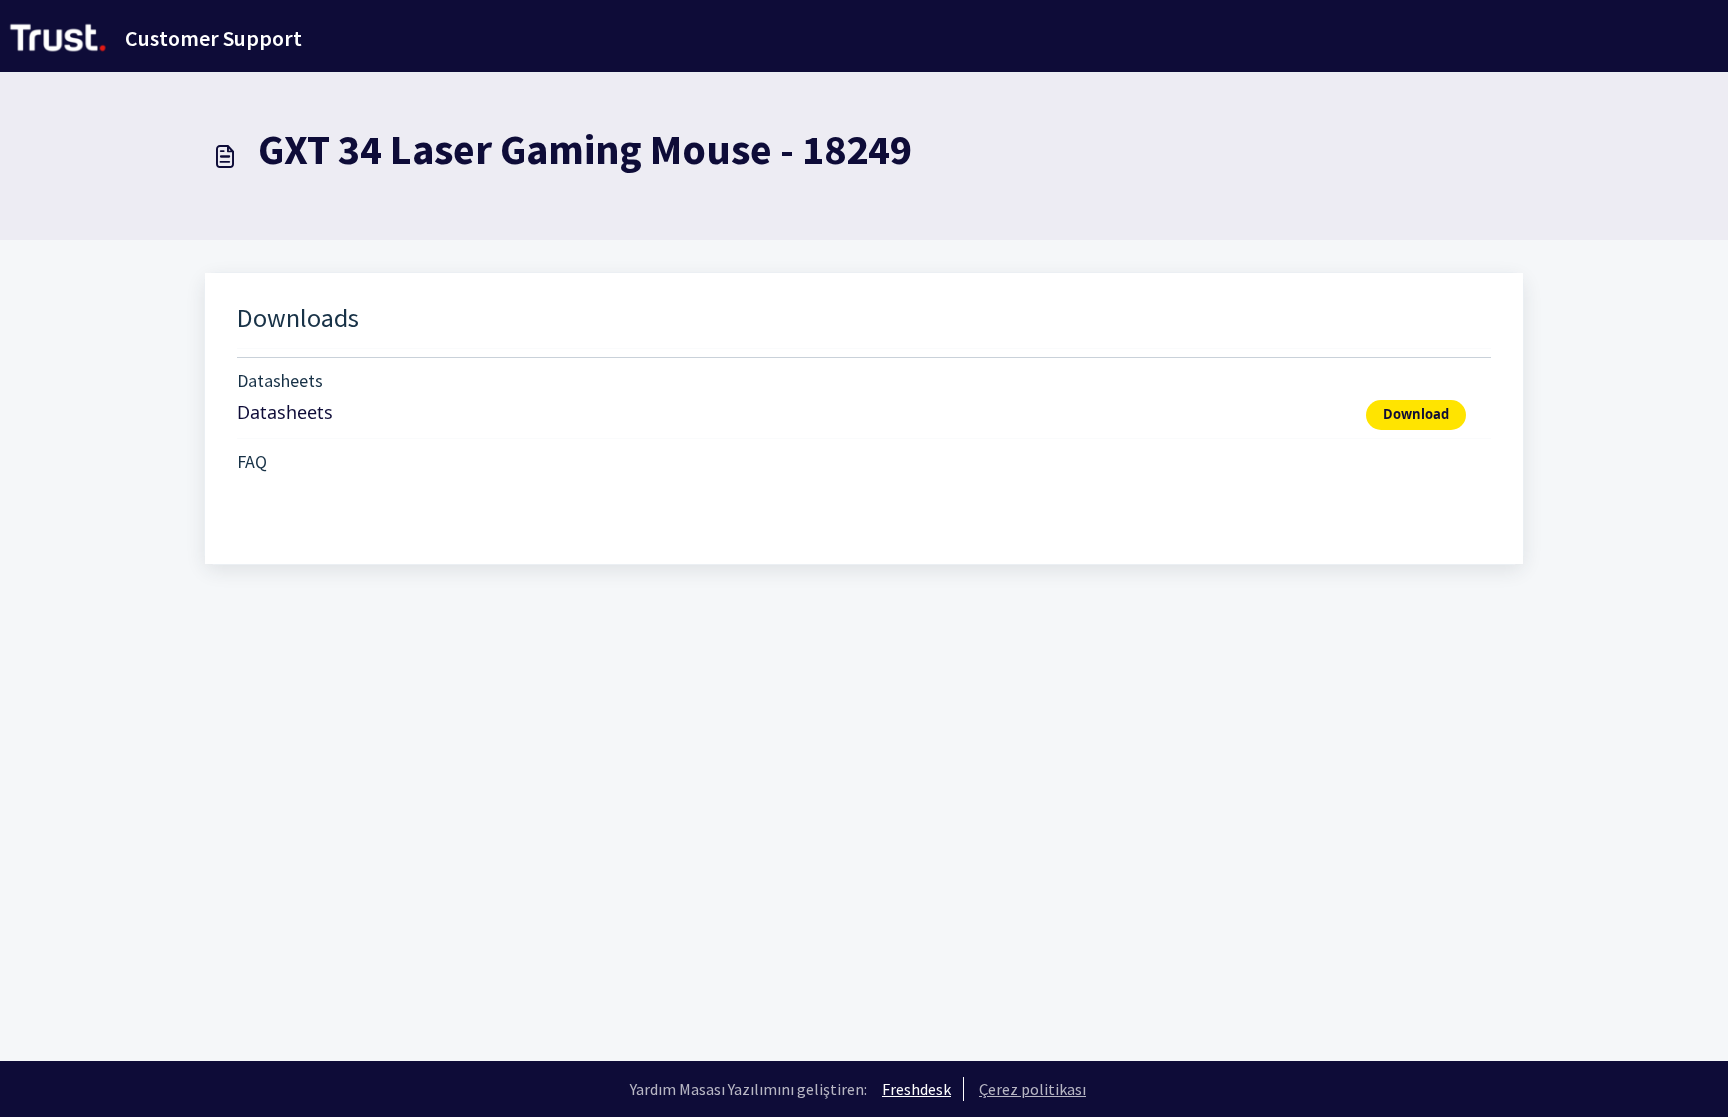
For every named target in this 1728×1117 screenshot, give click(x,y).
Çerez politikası (1032, 1089)
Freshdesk (916, 1089)
